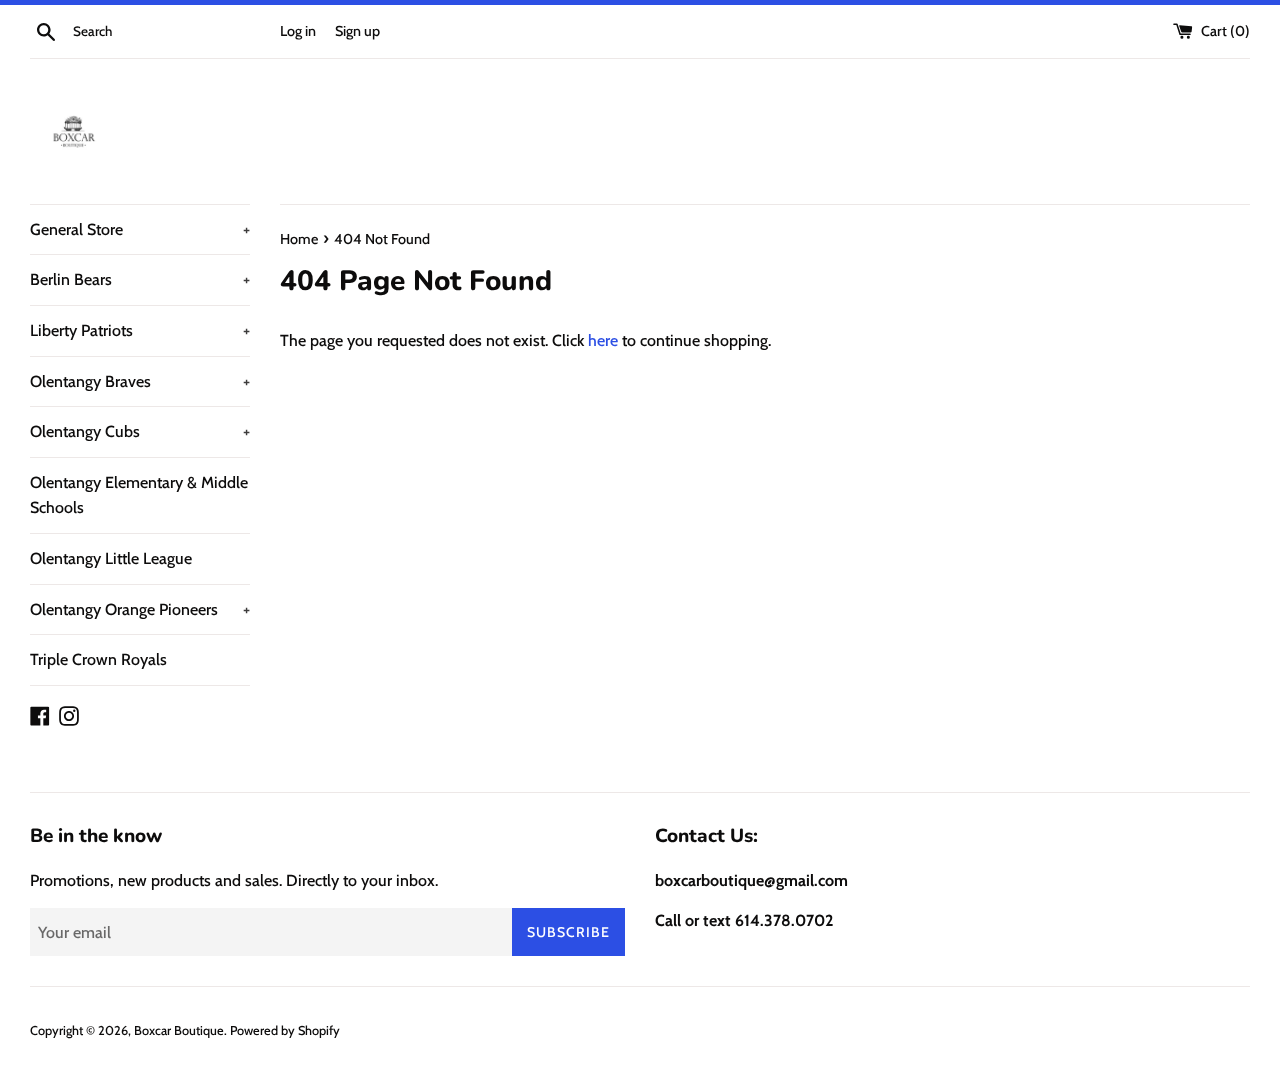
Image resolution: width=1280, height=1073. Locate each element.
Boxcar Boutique (179, 1030)
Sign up (357, 31)
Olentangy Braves (140, 381)
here (603, 340)
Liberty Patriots (140, 330)
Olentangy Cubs (140, 431)
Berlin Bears (140, 279)
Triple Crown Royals (98, 659)
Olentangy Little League (111, 558)
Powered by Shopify (285, 1030)
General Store (140, 229)
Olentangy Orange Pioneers (140, 609)
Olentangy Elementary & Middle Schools (139, 495)
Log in (298, 31)
